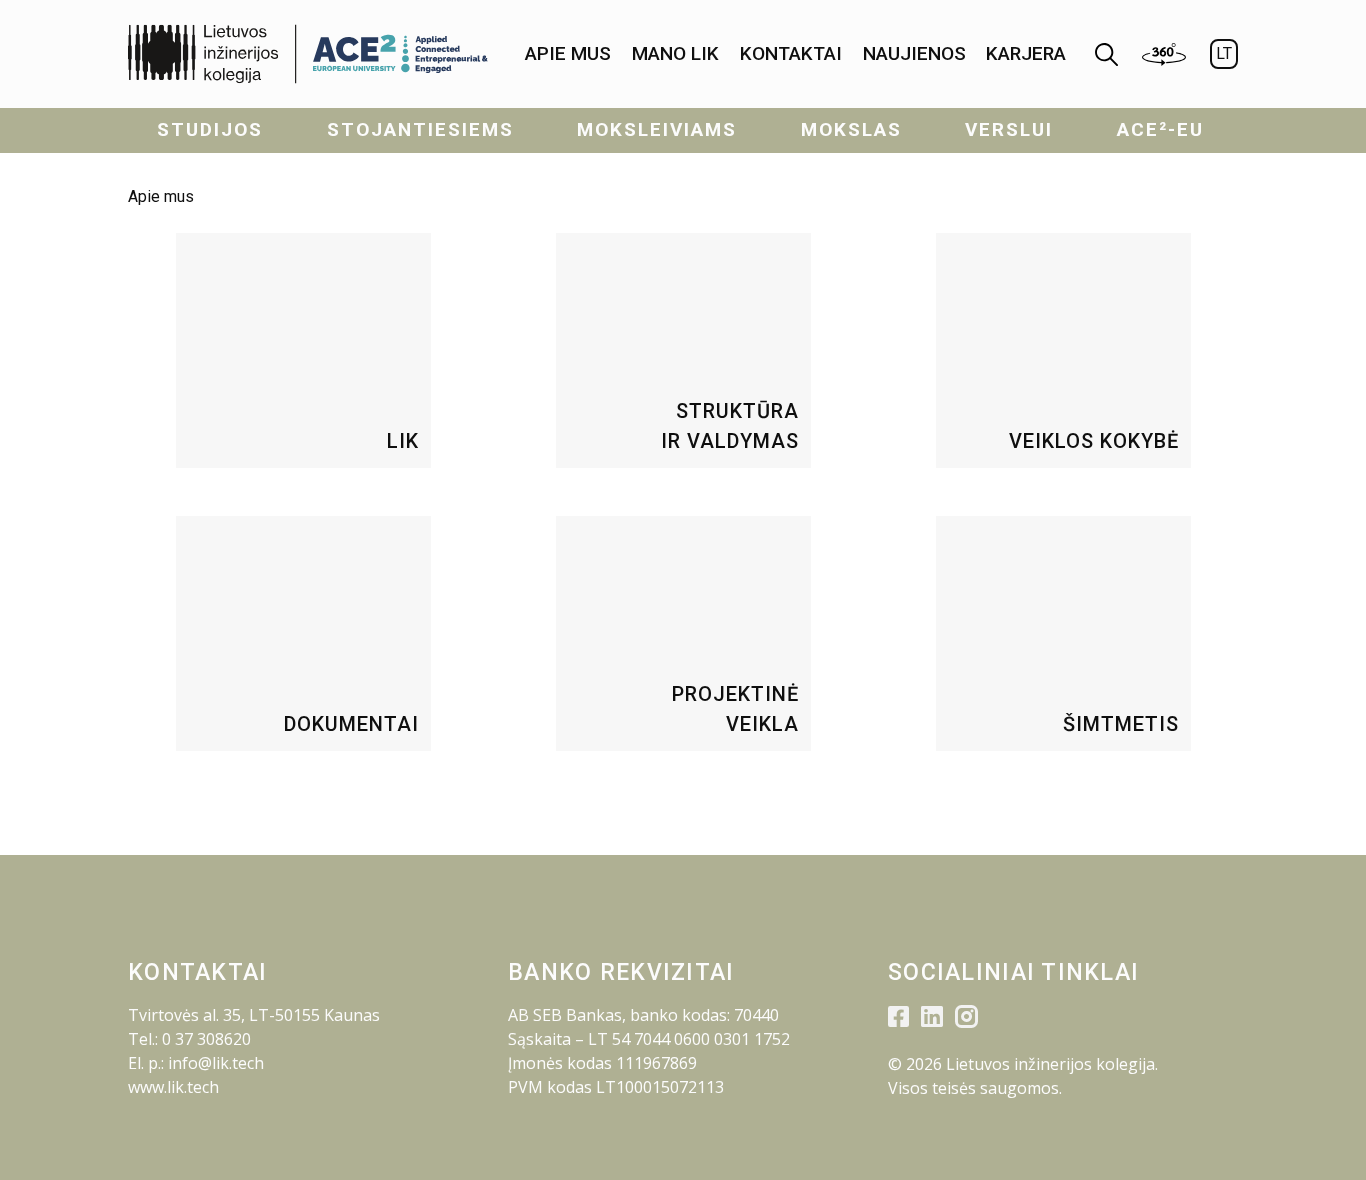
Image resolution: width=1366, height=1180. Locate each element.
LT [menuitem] (1224, 53)
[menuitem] (568, 54)
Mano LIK (675, 53)
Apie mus (568, 53)
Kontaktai (791, 53)
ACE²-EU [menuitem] (1160, 129)
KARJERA (1026, 53)
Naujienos (914, 53)
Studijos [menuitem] (210, 129)
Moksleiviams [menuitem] (657, 129)
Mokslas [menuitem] (851, 129)
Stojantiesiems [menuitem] (420, 129)
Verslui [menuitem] (1009, 129)
